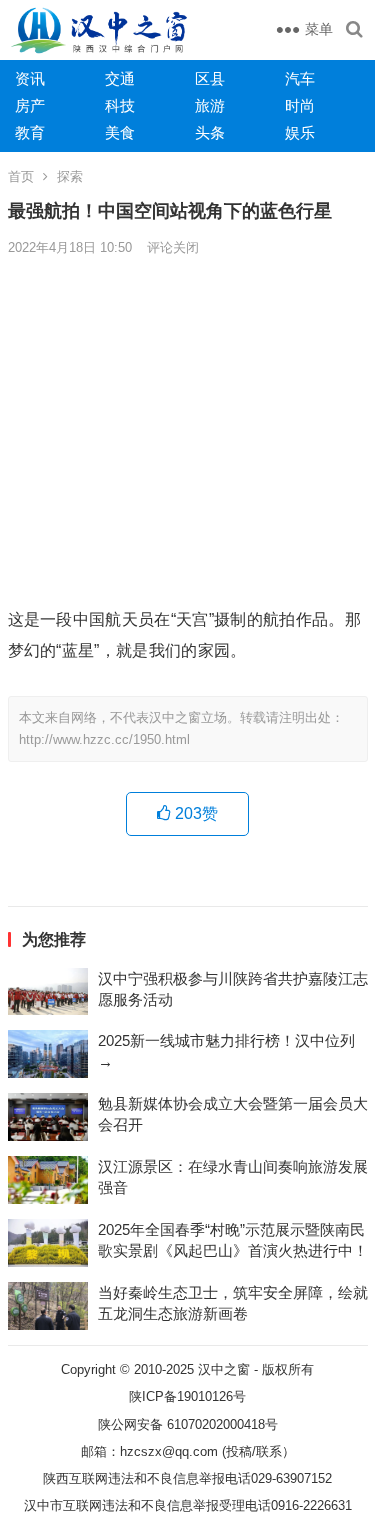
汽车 (300, 78)
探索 (70, 176)
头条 (210, 132)
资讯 (30, 78)
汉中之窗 (224, 1369)
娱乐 (300, 132)
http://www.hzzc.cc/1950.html (104, 739)
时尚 (300, 105)
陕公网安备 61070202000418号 (188, 1424)
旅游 (210, 105)
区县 (210, 78)
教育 (30, 132)
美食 (120, 132)
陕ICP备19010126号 (187, 1396)
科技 (120, 105)
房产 (30, 105)
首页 (21, 176)
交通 (120, 78)
